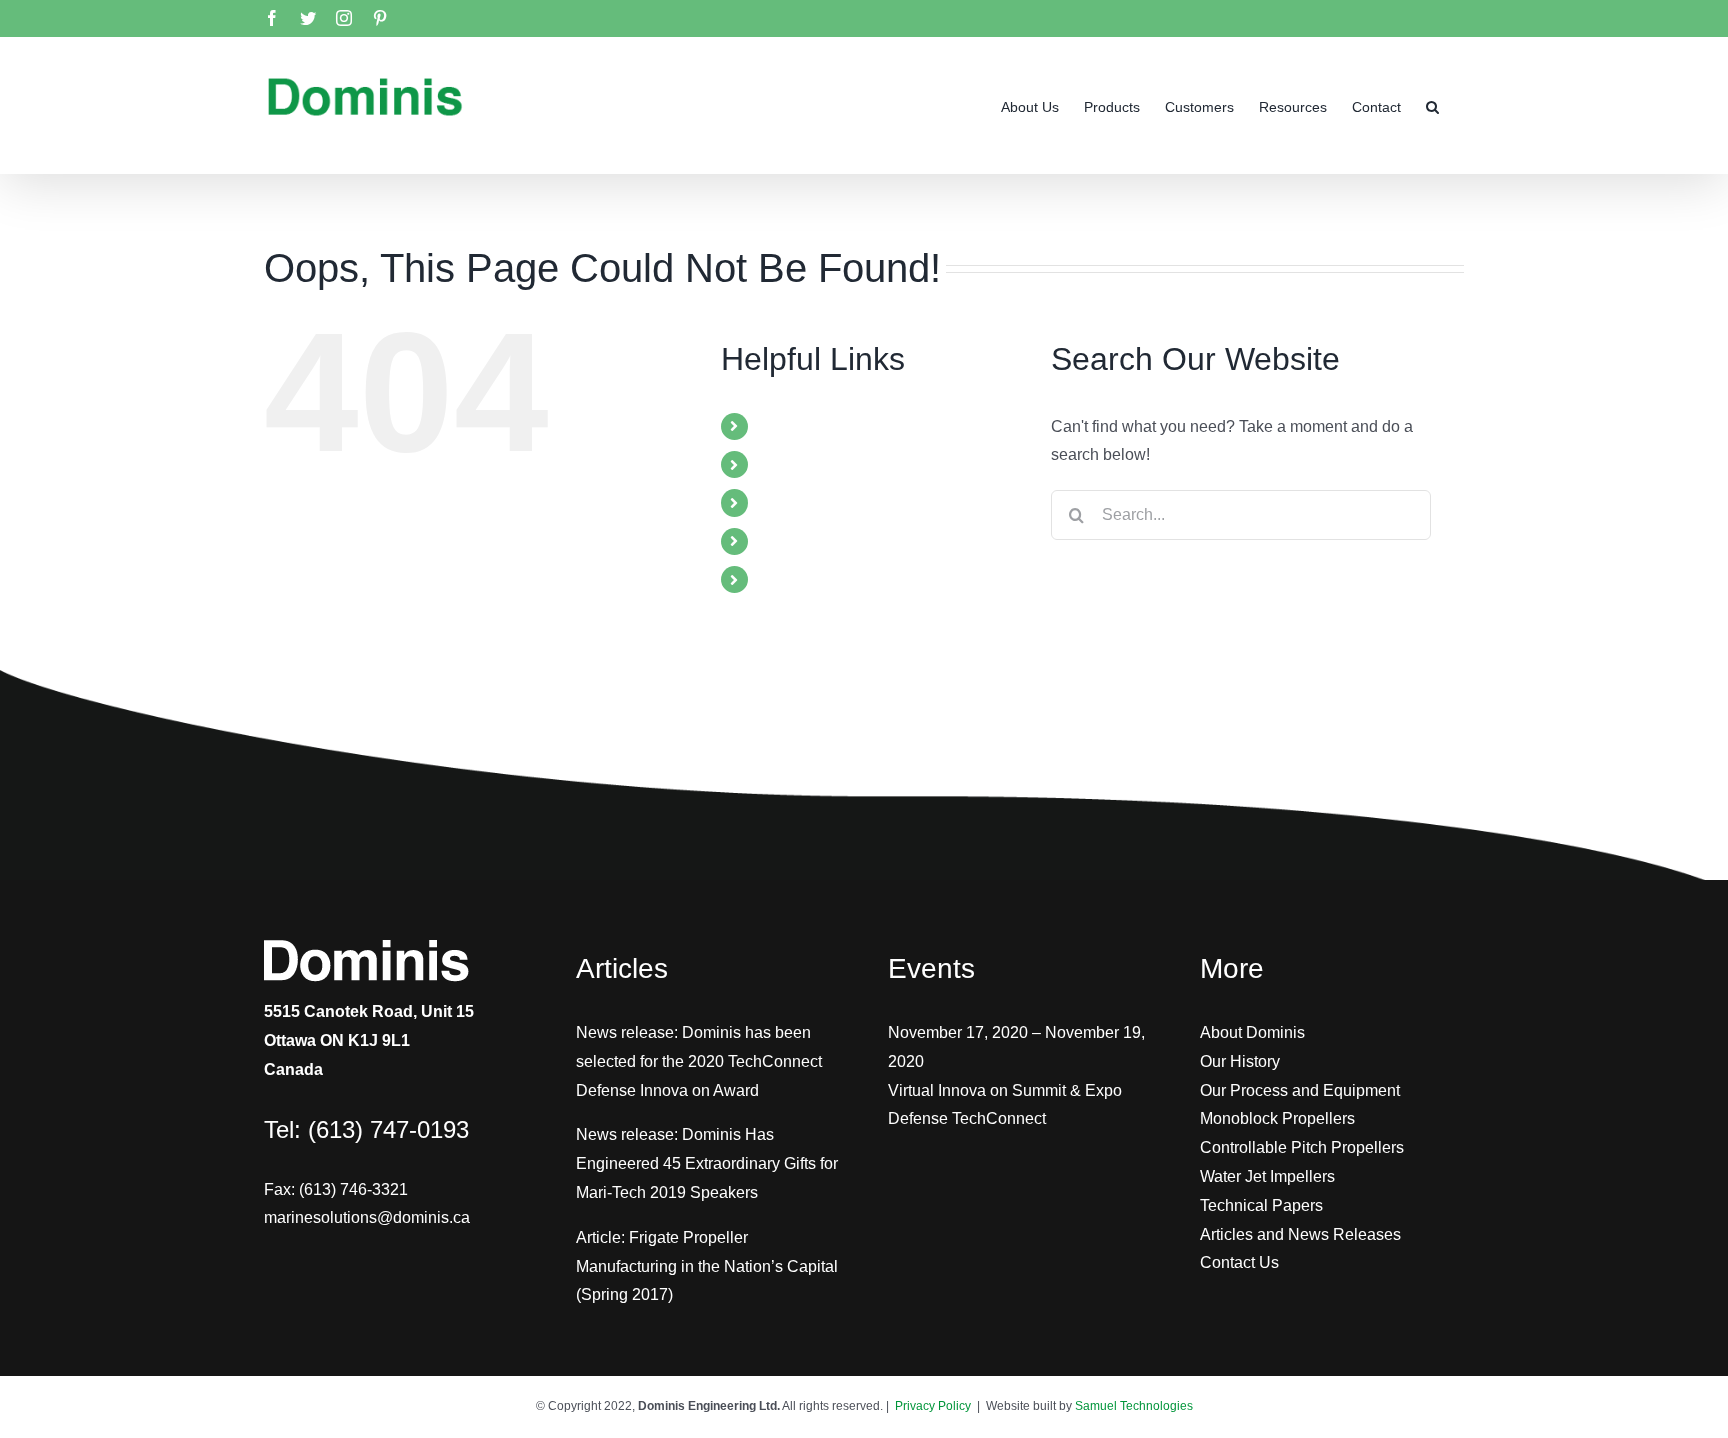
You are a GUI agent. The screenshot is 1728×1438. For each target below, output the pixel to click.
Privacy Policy (933, 1406)
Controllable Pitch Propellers (1302, 1147)
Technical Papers (1261, 1205)
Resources (797, 541)
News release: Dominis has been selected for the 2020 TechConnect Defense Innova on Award (699, 1061)
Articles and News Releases (1300, 1234)
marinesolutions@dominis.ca (367, 1217)
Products (790, 464)
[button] (1432, 105)
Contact (786, 579)
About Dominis (1252, 1032)
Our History (1240, 1061)
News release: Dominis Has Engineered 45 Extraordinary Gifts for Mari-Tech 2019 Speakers (707, 1163)
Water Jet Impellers (1267, 1176)
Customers (797, 502)
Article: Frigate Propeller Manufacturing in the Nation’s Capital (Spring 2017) (707, 1266)
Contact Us (1239, 1262)
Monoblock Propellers (1277, 1118)
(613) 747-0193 (388, 1129)
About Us (792, 426)
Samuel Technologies (1134, 1406)
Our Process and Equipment (1300, 1090)
